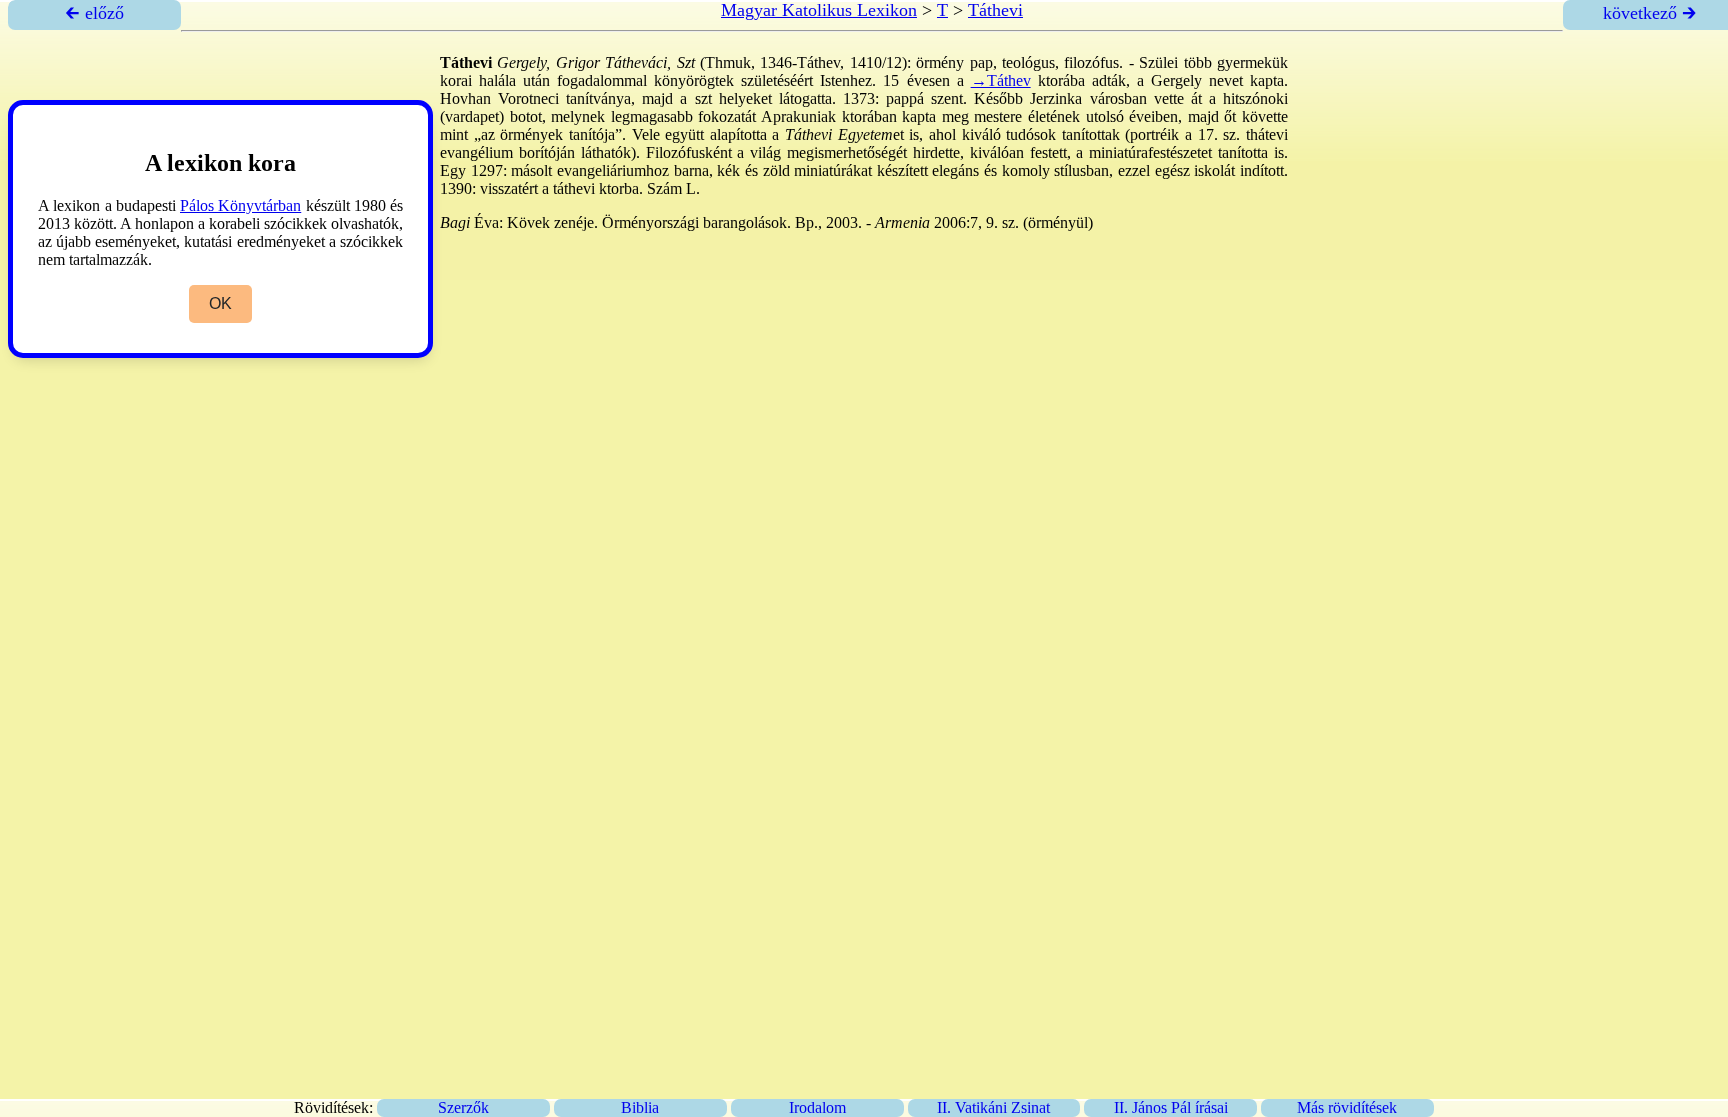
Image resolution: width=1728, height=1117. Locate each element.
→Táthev (1001, 80)
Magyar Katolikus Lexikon (819, 10)
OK (220, 303)
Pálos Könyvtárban (240, 205)
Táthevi (995, 10)
